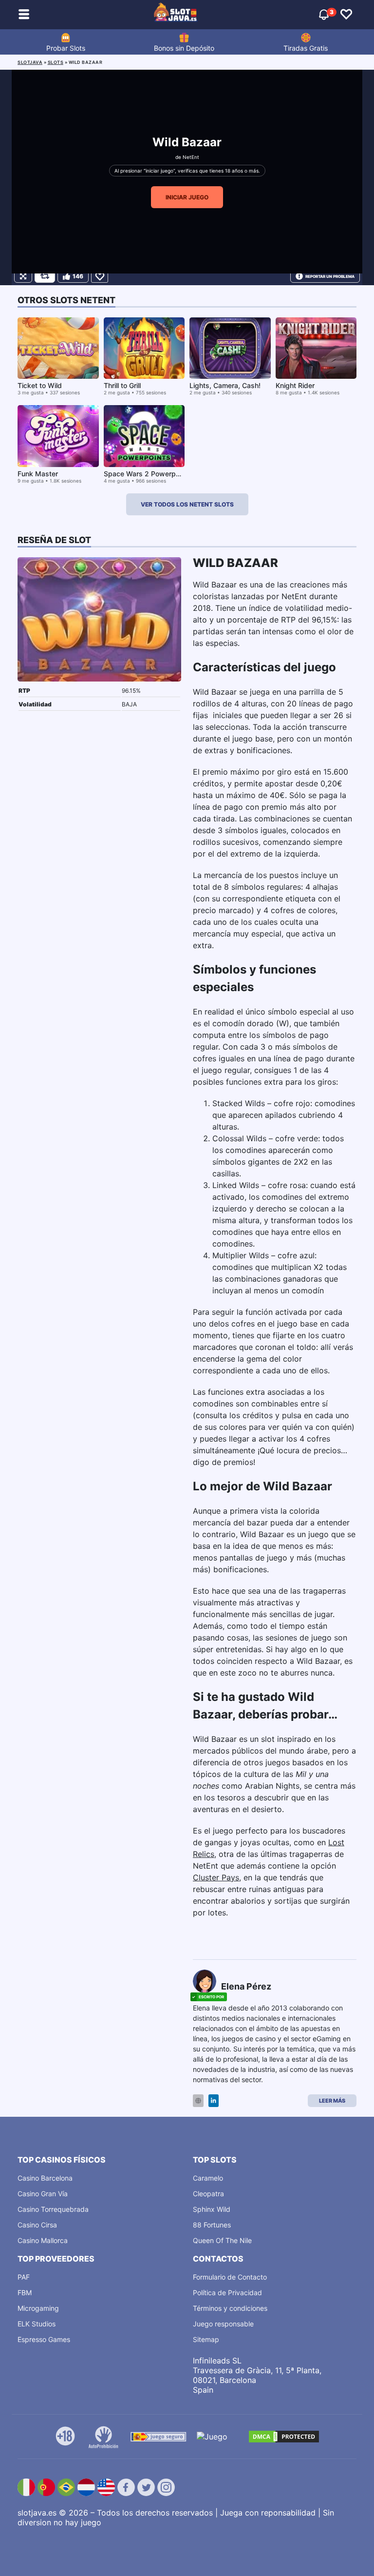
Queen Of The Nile (222, 2240)
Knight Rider (295, 385)
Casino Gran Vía (43, 2194)
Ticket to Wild (40, 385)
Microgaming (38, 2308)
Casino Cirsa (37, 2225)
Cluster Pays (216, 1877)
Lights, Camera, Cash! (225, 385)
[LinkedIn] (214, 2101)
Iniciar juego (187, 197)
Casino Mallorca (43, 2240)
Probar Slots (66, 48)
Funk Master (38, 474)
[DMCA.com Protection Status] (284, 2437)
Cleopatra (208, 2194)
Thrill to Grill (122, 385)
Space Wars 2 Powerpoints (148, 474)
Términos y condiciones (230, 2308)
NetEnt (191, 157)
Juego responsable (223, 2324)
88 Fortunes (212, 2225)
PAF (24, 2277)
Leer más (332, 2101)
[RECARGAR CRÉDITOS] (45, 276)
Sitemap (206, 2339)
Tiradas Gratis (306, 48)
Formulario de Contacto (230, 2277)
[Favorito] (100, 276)
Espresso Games (44, 2339)
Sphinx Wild (212, 2209)
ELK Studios (37, 2324)
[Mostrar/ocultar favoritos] (346, 15)
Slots (56, 62)
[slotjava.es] (176, 15)
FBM (25, 2293)
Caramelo (208, 2178)
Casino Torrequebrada (53, 2209)
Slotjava (30, 62)
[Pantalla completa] (23, 276)
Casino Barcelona (45, 2178)
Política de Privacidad (227, 2293)
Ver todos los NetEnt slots (187, 504)
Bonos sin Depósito (184, 48)
